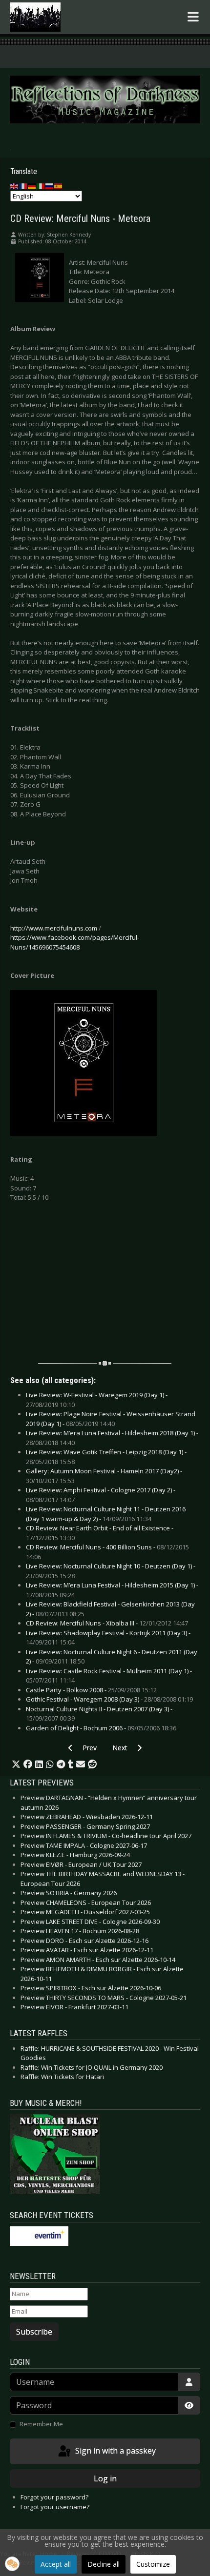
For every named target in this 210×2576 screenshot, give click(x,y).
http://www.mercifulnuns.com (54, 928)
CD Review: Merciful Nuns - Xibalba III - (107, 1623)
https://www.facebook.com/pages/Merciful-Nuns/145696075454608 (75, 942)
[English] (15, 186)
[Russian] (50, 186)
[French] (23, 186)
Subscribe (34, 2332)
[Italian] (41, 186)
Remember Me (41, 2424)
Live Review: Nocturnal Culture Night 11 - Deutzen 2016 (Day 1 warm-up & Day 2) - (106, 1514)
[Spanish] (59, 186)
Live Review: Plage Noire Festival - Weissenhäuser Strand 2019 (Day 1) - (111, 1419)
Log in (105, 2478)
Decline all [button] (104, 2564)
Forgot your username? (55, 2507)
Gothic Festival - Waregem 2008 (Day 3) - (109, 1699)
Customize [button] (153, 2564)
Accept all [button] (56, 2564)
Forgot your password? (54, 2497)
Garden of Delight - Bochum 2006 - (101, 1728)
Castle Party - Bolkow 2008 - (91, 1690)
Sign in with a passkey (115, 2451)
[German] (32, 186)
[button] (16, 1764)
